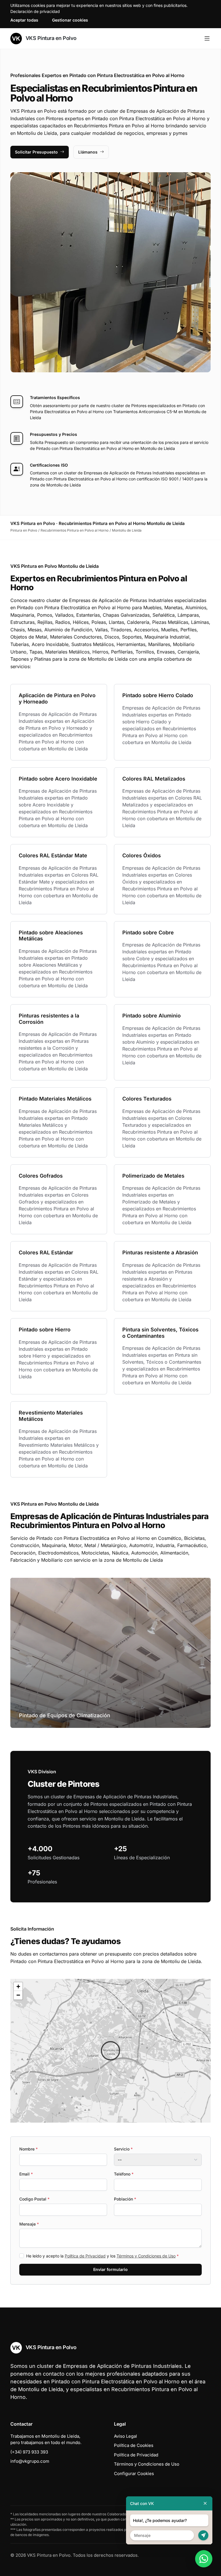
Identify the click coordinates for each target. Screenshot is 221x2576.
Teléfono (124, 2174)
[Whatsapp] (204, 2559)
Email (26, 2174)
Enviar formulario (110, 2269)
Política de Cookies (134, 2445)
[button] (110, 2051)
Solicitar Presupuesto (36, 152)
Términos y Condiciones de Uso (146, 2256)
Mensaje (29, 2224)
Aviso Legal (125, 2436)
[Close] (205, 2503)
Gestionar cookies (70, 20)
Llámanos (88, 152)
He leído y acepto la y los (102, 2256)
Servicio (123, 2149)
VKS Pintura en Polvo (50, 38)
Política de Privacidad (85, 2256)
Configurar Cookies (134, 2474)
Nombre (28, 2149)
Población (125, 2199)
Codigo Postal (34, 2199)
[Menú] (207, 39)
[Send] (203, 2535)
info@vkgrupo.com (30, 2461)
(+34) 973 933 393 (29, 2452)
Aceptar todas (24, 20)
